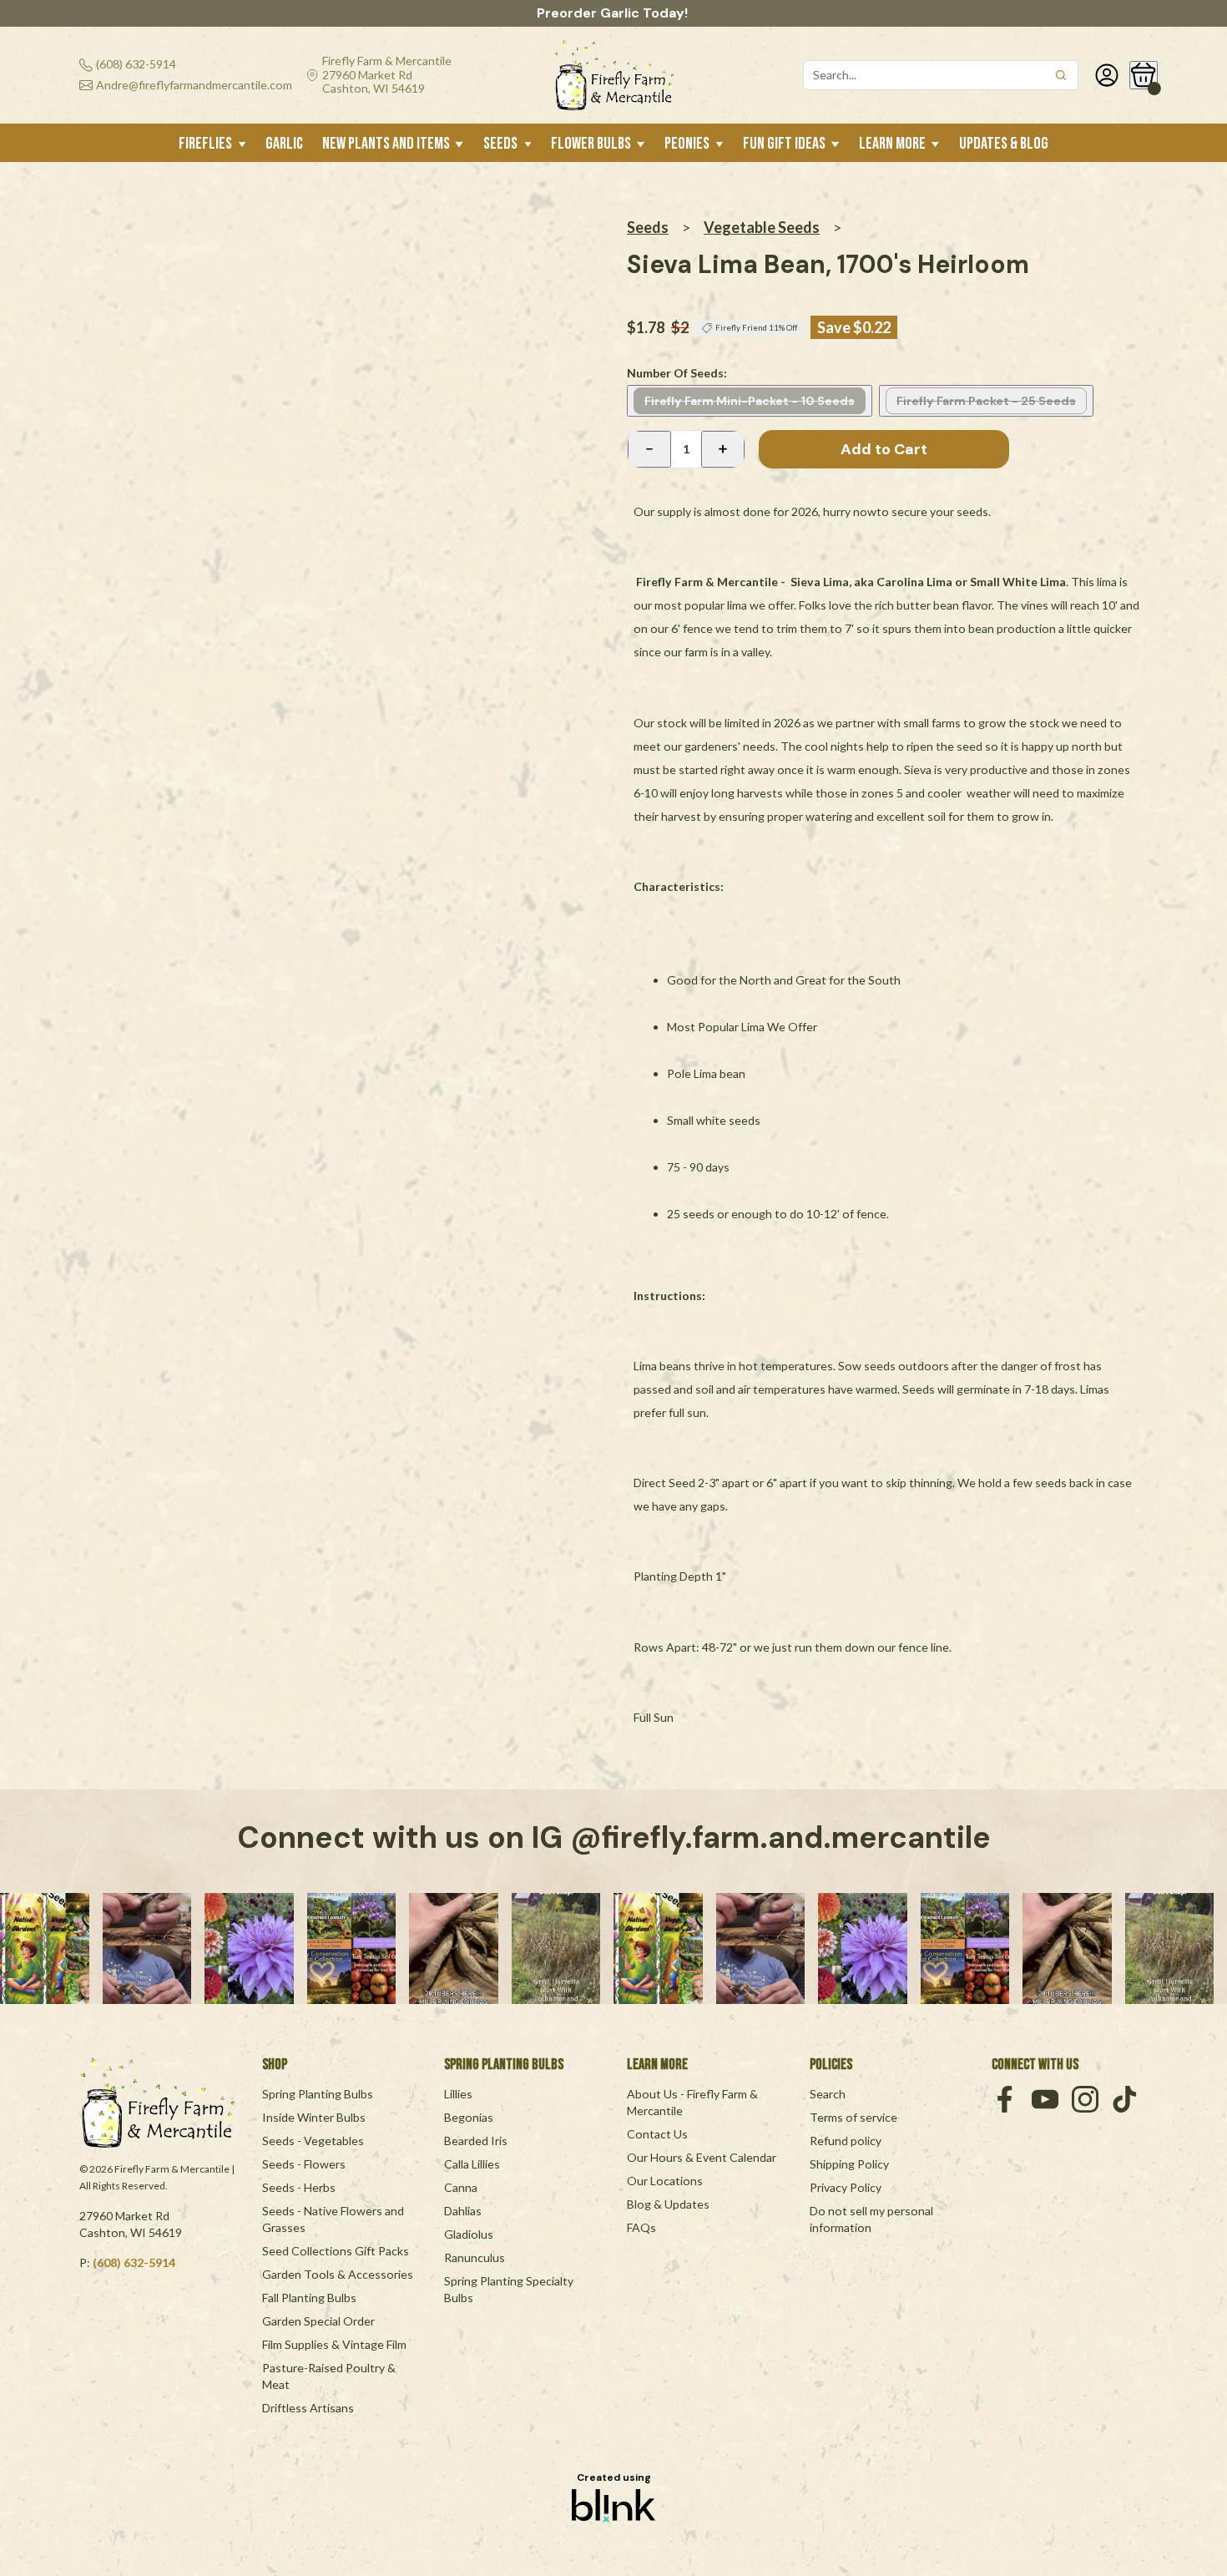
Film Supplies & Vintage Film (334, 2344)
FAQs (641, 2227)
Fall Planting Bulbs (309, 2298)
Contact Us (657, 2134)
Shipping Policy (849, 2164)
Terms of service (853, 2117)
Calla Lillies (472, 2164)
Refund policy (846, 2141)
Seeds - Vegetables (313, 2141)
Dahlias (463, 2211)
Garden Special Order (318, 2321)
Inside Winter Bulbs (314, 2117)
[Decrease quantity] (649, 449)
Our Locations (665, 2181)
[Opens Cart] (1144, 75)
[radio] (750, 401)
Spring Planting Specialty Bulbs (510, 2289)
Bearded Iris (476, 2141)
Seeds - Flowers (304, 2164)
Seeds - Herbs (299, 2187)
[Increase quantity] (723, 449)
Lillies (458, 2094)
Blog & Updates (668, 2204)
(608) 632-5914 (134, 2262)
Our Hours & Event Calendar (702, 2157)
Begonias (469, 2117)
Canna (461, 2187)
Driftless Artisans (308, 2408)
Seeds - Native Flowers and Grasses (334, 2219)
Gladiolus (469, 2234)
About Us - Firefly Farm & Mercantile (694, 2102)
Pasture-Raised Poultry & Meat (330, 2376)
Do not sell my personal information (873, 2219)
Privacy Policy (846, 2187)
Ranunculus (475, 2257)
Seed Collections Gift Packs (336, 2251)
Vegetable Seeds (762, 227)
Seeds (648, 227)
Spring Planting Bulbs (318, 2094)
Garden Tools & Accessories (338, 2274)
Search (828, 2094)
